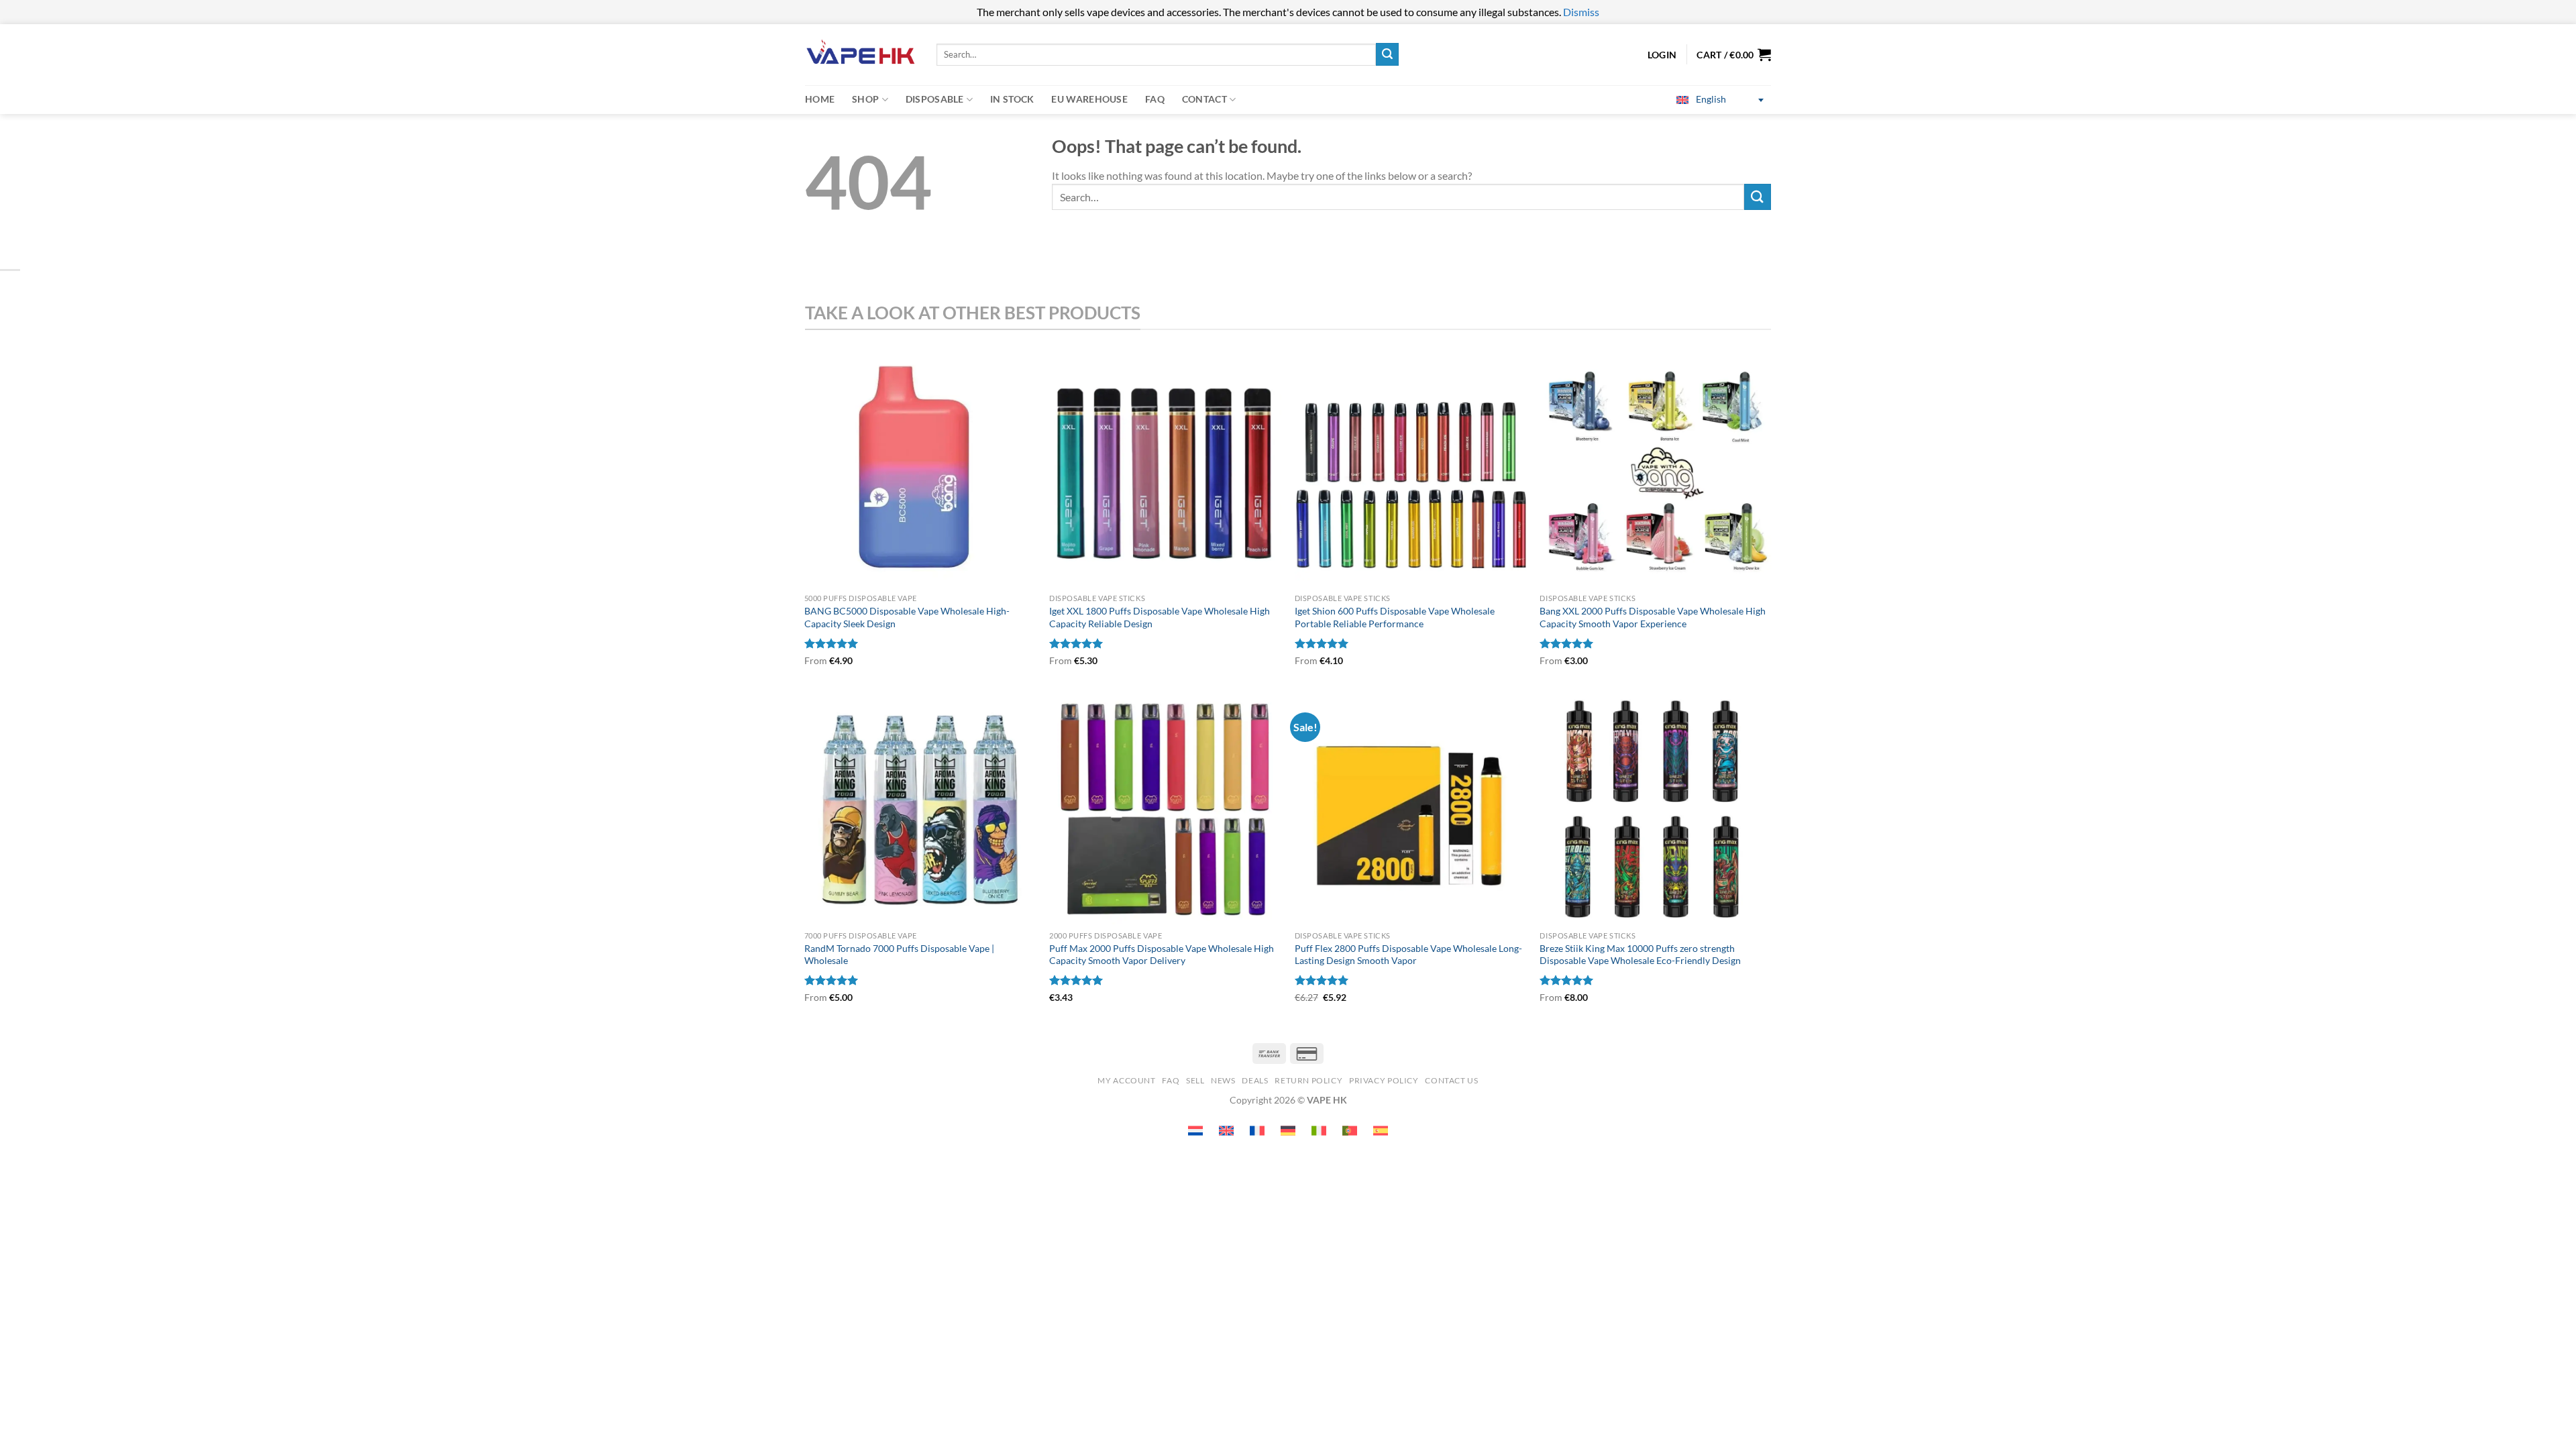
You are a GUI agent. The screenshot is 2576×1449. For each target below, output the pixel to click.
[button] (1734, 54)
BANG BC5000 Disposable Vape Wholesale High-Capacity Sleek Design (907, 617)
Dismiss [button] (1581, 12)
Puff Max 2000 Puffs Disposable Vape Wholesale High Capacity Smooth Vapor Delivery (1162, 955)
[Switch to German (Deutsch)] (1288, 1131)
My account (1126, 1080)
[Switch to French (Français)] (1257, 1131)
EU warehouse (1089, 99)
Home (820, 99)
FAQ (1155, 99)
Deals (1255, 1080)
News (1223, 1080)
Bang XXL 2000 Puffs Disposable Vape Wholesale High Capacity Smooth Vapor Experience (1653, 617)
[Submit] (1387, 54)
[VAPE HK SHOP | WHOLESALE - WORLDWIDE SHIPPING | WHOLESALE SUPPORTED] (861, 55)
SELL (1195, 1080)
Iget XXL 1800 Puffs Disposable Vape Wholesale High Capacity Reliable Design (1160, 617)
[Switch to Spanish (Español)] (1381, 1131)
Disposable (935, 99)
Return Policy (1308, 1080)
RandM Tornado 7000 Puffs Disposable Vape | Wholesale (899, 955)
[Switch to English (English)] (1226, 1131)
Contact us (1451, 1080)
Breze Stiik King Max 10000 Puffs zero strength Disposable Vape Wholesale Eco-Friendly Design (1640, 955)
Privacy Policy (1384, 1080)
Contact (1204, 99)
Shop (865, 99)
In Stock (1012, 99)
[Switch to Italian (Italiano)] (1319, 1131)
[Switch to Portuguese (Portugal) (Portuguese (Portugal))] (1350, 1131)
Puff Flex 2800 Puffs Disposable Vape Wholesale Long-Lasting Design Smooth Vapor (1408, 955)
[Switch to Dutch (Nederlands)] (1195, 1131)
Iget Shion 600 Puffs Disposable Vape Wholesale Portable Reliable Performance (1395, 617)
